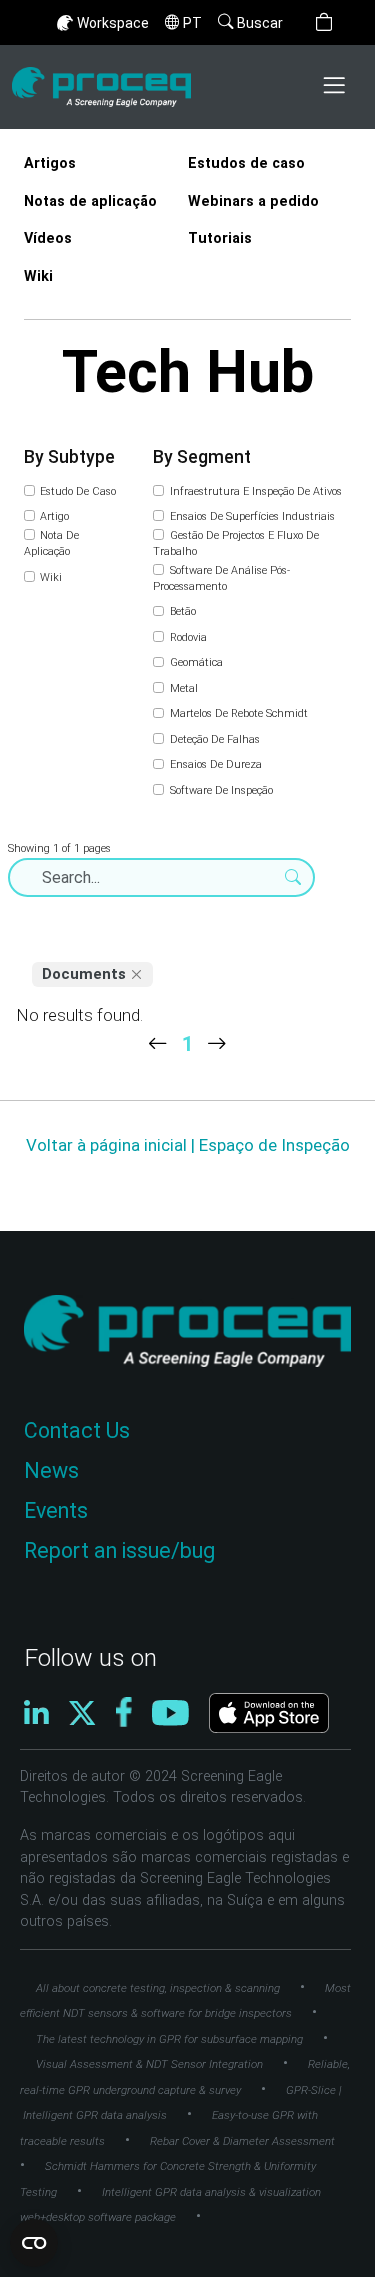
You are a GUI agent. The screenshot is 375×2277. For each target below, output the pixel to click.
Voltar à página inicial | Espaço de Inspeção (188, 1145)
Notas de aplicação (90, 201)
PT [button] (192, 23)
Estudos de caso (246, 163)
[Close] (137, 975)
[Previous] (158, 1044)
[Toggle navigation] (336, 87)
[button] (324, 22)
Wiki (38, 276)
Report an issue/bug (119, 1550)
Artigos (50, 163)
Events (56, 1510)
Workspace (113, 23)
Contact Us (77, 1430)
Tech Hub (188, 371)
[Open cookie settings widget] (34, 2243)
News (51, 1470)
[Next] (217, 1044)
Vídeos (48, 238)
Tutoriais (220, 238)
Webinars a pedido (253, 201)
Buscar (260, 23)
